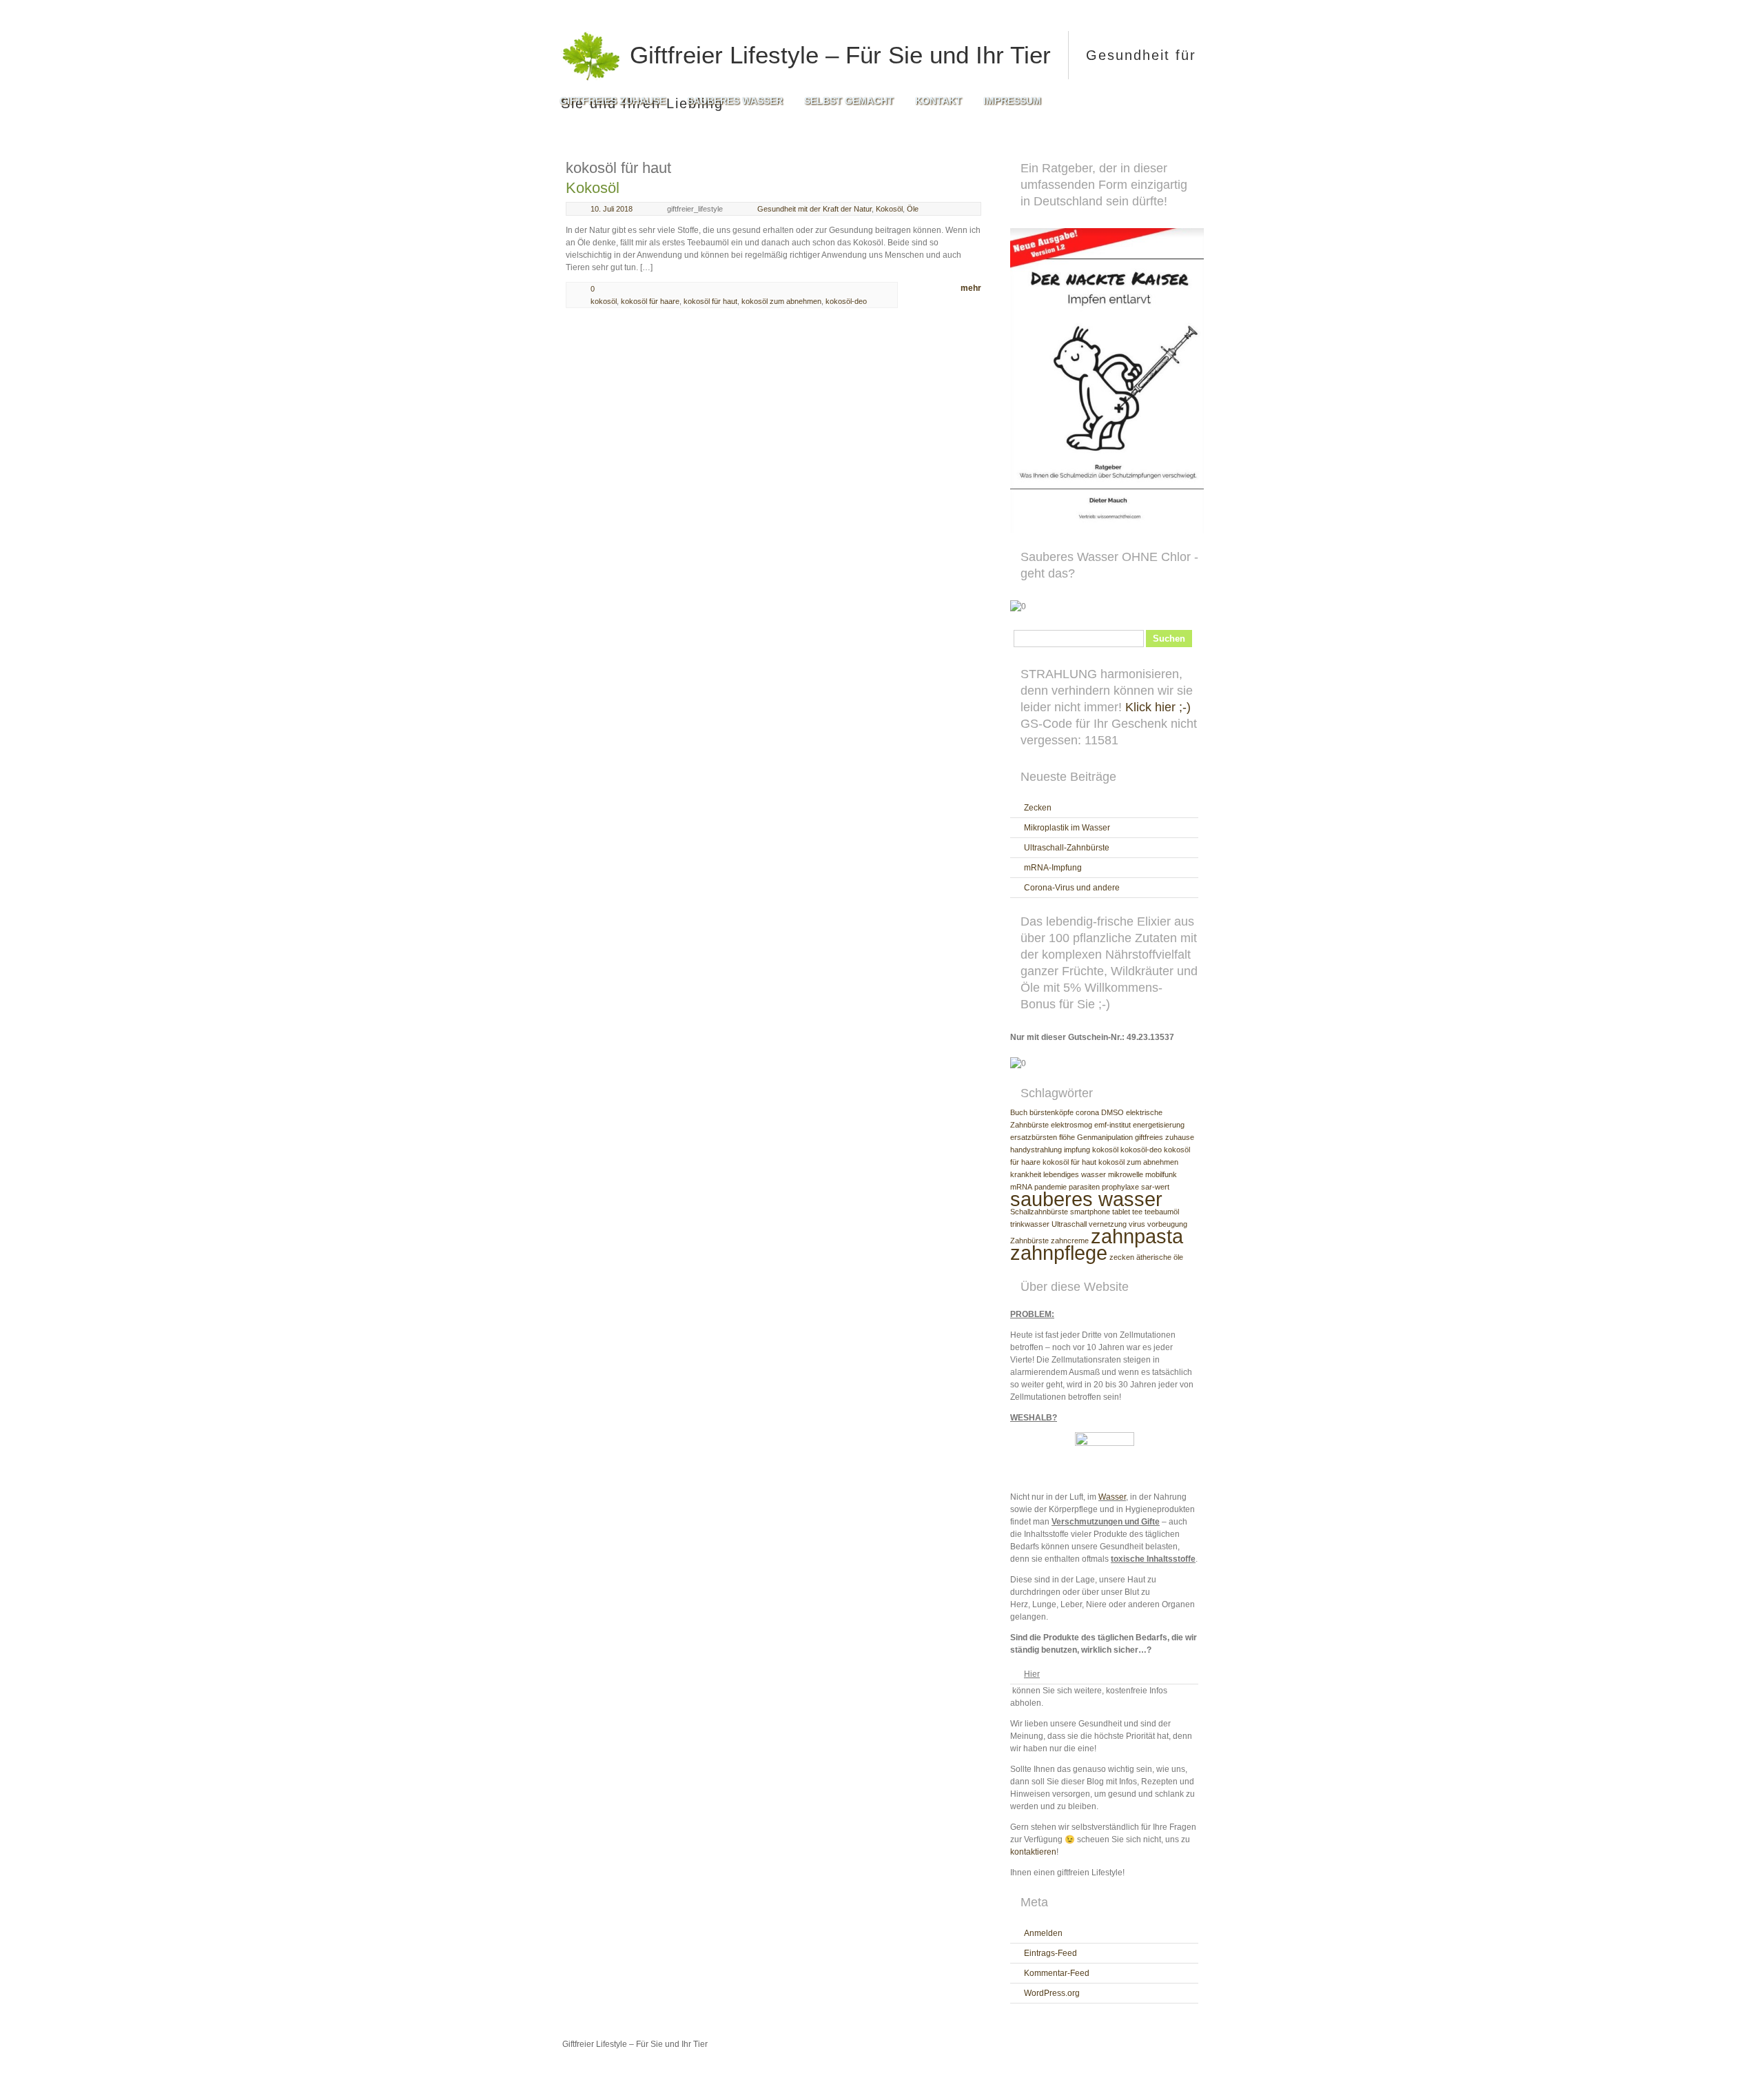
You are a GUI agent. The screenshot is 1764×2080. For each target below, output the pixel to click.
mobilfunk (1161, 1174)
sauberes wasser (1086, 1199)
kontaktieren (1033, 1852)
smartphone (1090, 1212)
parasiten (1084, 1187)
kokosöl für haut (710, 301)
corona (1087, 1112)
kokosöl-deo (846, 301)
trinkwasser (1030, 1224)
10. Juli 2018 (612, 209)
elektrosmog (1071, 1125)
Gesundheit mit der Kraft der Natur (814, 209)
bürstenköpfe (1052, 1112)
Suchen (1169, 639)
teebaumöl (1162, 1212)
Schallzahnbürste (1039, 1212)
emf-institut (1112, 1125)
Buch (1019, 1112)
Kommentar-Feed (1057, 1973)
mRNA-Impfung (1053, 868)
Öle (913, 209)
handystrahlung (1036, 1150)
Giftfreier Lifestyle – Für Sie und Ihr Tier (837, 55)
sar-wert (1155, 1187)
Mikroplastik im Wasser (1067, 828)
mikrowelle (1126, 1174)
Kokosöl (593, 188)
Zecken (1038, 808)
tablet (1121, 1212)
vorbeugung (1167, 1224)
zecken (1122, 1257)
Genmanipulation (1105, 1137)
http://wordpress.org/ (1053, 2070)
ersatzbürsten (1034, 1137)
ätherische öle (1160, 1257)
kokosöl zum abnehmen (781, 301)
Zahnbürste (1029, 1241)
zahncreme (1070, 1241)
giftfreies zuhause (1165, 1137)
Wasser (1112, 1497)
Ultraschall (1069, 1224)
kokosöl (604, 301)
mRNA (1021, 1187)
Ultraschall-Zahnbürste (1067, 848)
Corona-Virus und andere (1072, 888)
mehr (971, 288)
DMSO (1112, 1112)
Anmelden (1043, 1933)
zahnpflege (1059, 1253)
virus (1137, 1224)
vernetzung (1108, 1224)
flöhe (1067, 1137)
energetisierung (1159, 1125)
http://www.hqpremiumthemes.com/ (1157, 2070)
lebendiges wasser (1075, 1174)
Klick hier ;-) (1158, 707)
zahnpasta (1137, 1236)
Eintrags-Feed (1050, 1953)
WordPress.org (1052, 1993)
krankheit (1026, 1174)
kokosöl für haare (650, 301)
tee (1137, 1212)
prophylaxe (1120, 1187)
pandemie (1050, 1187)
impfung (1077, 1150)
